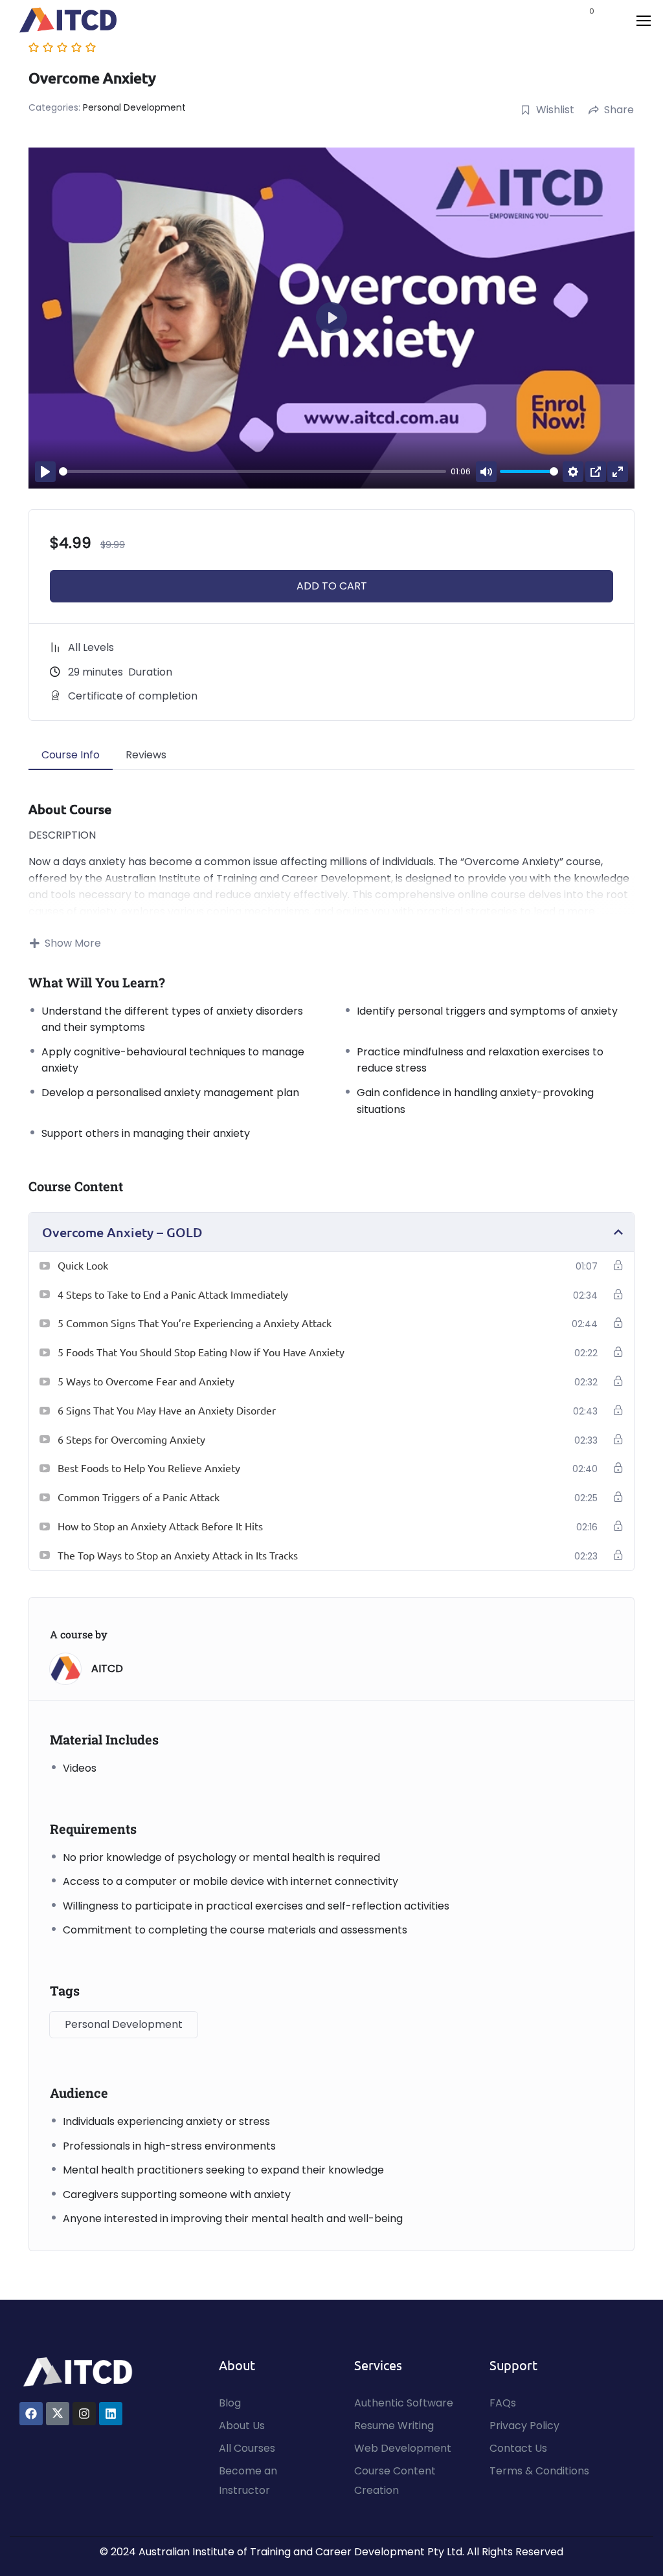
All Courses (247, 2448)
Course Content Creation (395, 2481)
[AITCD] (78, 2371)
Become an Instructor (248, 2481)
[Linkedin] (111, 2414)
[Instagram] (84, 2414)
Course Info (71, 755)
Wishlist (555, 110)
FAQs (503, 2403)
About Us (242, 2426)
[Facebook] (31, 2414)
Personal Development (134, 107)
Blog (230, 2403)
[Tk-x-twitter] (58, 2414)
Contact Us (518, 2448)
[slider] (253, 471)
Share (619, 110)
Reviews (146, 755)
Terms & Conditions (539, 2471)
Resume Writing (394, 2426)
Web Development (403, 2448)
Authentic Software (404, 2403)
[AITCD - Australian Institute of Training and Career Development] (68, 20)
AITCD (107, 1668)
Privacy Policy (524, 2426)
